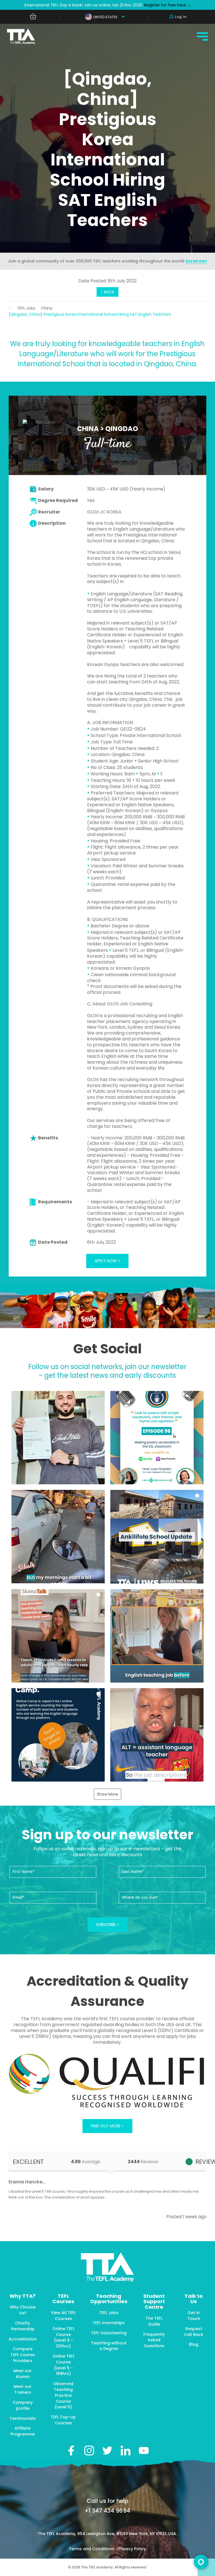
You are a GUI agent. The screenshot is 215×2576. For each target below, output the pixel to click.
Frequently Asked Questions (154, 2340)
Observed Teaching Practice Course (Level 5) (63, 2395)
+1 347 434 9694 (107, 2511)
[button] (58, 1438)
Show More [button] (107, 1794)
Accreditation (23, 2339)
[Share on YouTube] (144, 2451)
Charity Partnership (23, 2326)
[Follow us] (126, 2451)
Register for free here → (167, 5)
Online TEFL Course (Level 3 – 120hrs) (63, 2337)
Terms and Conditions (92, 2549)
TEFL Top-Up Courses (63, 2420)
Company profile (23, 2405)
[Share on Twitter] (107, 2451)
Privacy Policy (132, 2549)
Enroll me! (196, 261)
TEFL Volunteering (109, 2333)
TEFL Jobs (26, 308)
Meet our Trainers (23, 2389)
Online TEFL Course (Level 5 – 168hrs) (63, 2365)
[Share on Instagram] (89, 2451)
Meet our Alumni (23, 2374)
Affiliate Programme (23, 2431)
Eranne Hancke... (27, 2182)
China (47, 308)
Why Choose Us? (23, 2310)
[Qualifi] (108, 2081)
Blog (194, 2344)
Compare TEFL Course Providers (23, 2355)
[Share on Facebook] (71, 2451)
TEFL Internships (109, 2323)
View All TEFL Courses (63, 2316)
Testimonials (23, 2418)
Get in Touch (194, 2316)
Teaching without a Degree (109, 2346)
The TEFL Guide (154, 2321)
